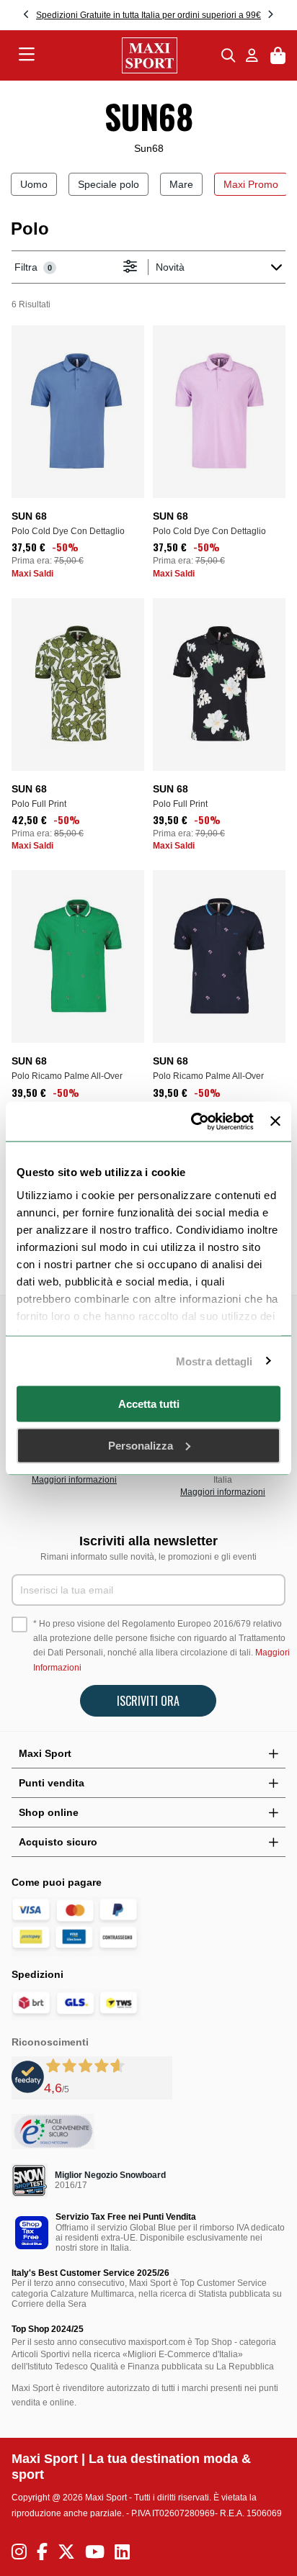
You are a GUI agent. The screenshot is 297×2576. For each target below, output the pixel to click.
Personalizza (141, 1445)
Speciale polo (108, 184)
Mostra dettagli (214, 1361)
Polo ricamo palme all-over (67, 1076)
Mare (181, 184)
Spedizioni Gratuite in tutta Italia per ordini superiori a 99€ (148, 15)
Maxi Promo (251, 184)
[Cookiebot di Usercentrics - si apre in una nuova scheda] (192, 1121)
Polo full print (39, 804)
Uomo (34, 184)
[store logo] (128, 55)
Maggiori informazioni (74, 1480)
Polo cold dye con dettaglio (68, 531)
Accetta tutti (149, 1404)
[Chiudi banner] (275, 1121)
